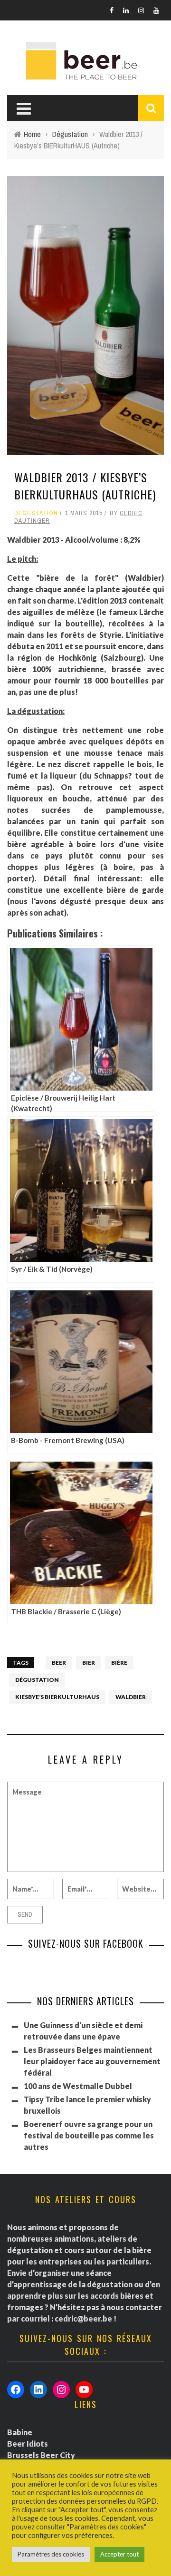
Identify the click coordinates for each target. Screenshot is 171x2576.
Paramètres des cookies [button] (51, 2554)
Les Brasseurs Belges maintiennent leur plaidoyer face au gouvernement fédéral (92, 2061)
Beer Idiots (28, 2444)
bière (119, 1663)
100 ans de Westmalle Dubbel (78, 2086)
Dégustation (36, 513)
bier (89, 1663)
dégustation (37, 1680)
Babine (20, 2432)
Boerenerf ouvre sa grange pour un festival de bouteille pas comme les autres (89, 2135)
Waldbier (131, 1697)
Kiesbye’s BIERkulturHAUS (57, 1697)
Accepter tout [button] (119, 2554)
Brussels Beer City (41, 2455)
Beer (59, 1663)
